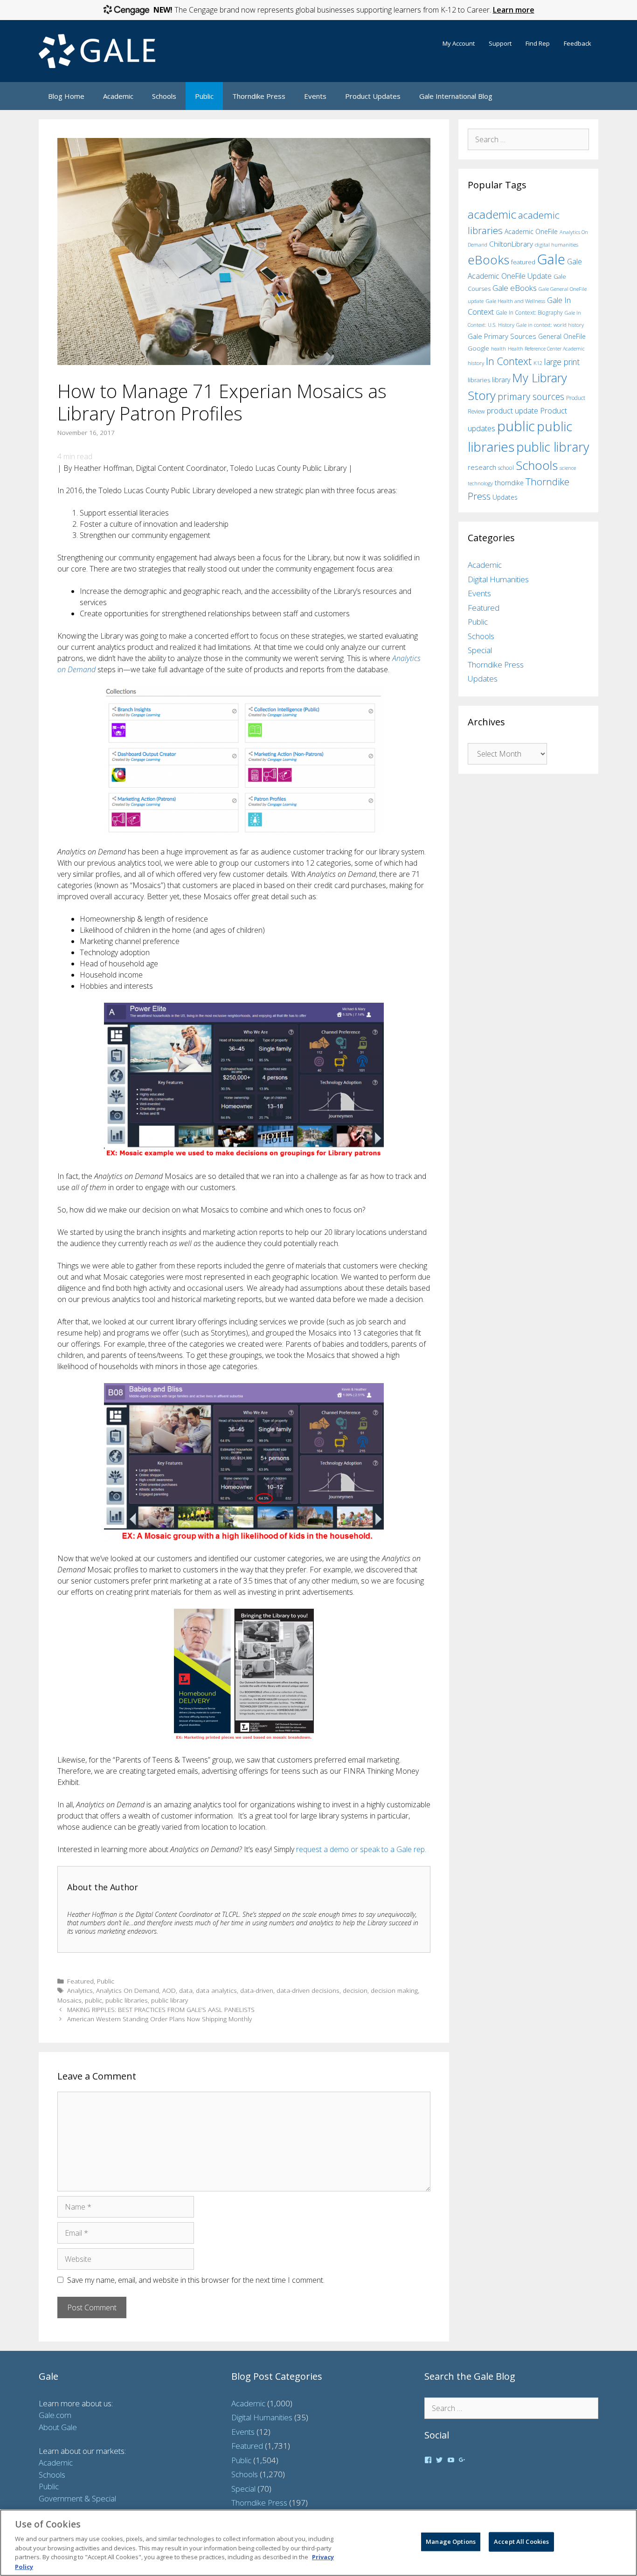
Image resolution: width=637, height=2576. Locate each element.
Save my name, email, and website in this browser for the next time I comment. (196, 2280)
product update (512, 411)
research (482, 467)
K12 (538, 363)
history (476, 363)
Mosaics (69, 2000)
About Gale (58, 2427)
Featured (80, 1981)
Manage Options (451, 2542)
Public (204, 96)
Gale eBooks (515, 288)
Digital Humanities (498, 579)
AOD (169, 1990)
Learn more (514, 10)
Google (478, 348)
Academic (118, 96)
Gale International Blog (456, 96)
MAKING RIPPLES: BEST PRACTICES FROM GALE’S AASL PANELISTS (161, 2009)
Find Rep (538, 43)
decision (355, 1990)
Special (480, 650)
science (568, 468)
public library (170, 2000)
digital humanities (557, 245)
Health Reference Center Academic (546, 349)
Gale (551, 259)
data (186, 1990)
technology (480, 483)
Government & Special (77, 2498)
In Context (509, 361)
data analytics (216, 1990)
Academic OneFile (531, 231)
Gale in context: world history (550, 325)
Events (315, 96)
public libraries (127, 2000)
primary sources (531, 396)
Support (500, 43)
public (93, 2000)
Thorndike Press (259, 96)
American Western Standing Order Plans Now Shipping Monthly (159, 2019)
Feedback (578, 43)
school (506, 468)
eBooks (488, 260)
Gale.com (55, 2415)
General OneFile (562, 336)
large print (562, 362)
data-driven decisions (308, 1990)
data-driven (257, 1990)
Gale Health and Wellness (515, 301)
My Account (459, 43)
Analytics (80, 1990)
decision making (394, 1990)
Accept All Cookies (521, 2542)
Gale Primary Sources (502, 336)
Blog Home (66, 96)
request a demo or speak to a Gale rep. (361, 1849)
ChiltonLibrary (511, 244)
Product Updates (373, 96)
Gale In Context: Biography (529, 313)
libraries (479, 380)
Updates (505, 497)
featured (523, 262)
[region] (318, 2543)
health (499, 348)
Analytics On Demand (128, 1990)
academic (492, 214)
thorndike (509, 483)
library (501, 380)
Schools (164, 96)
